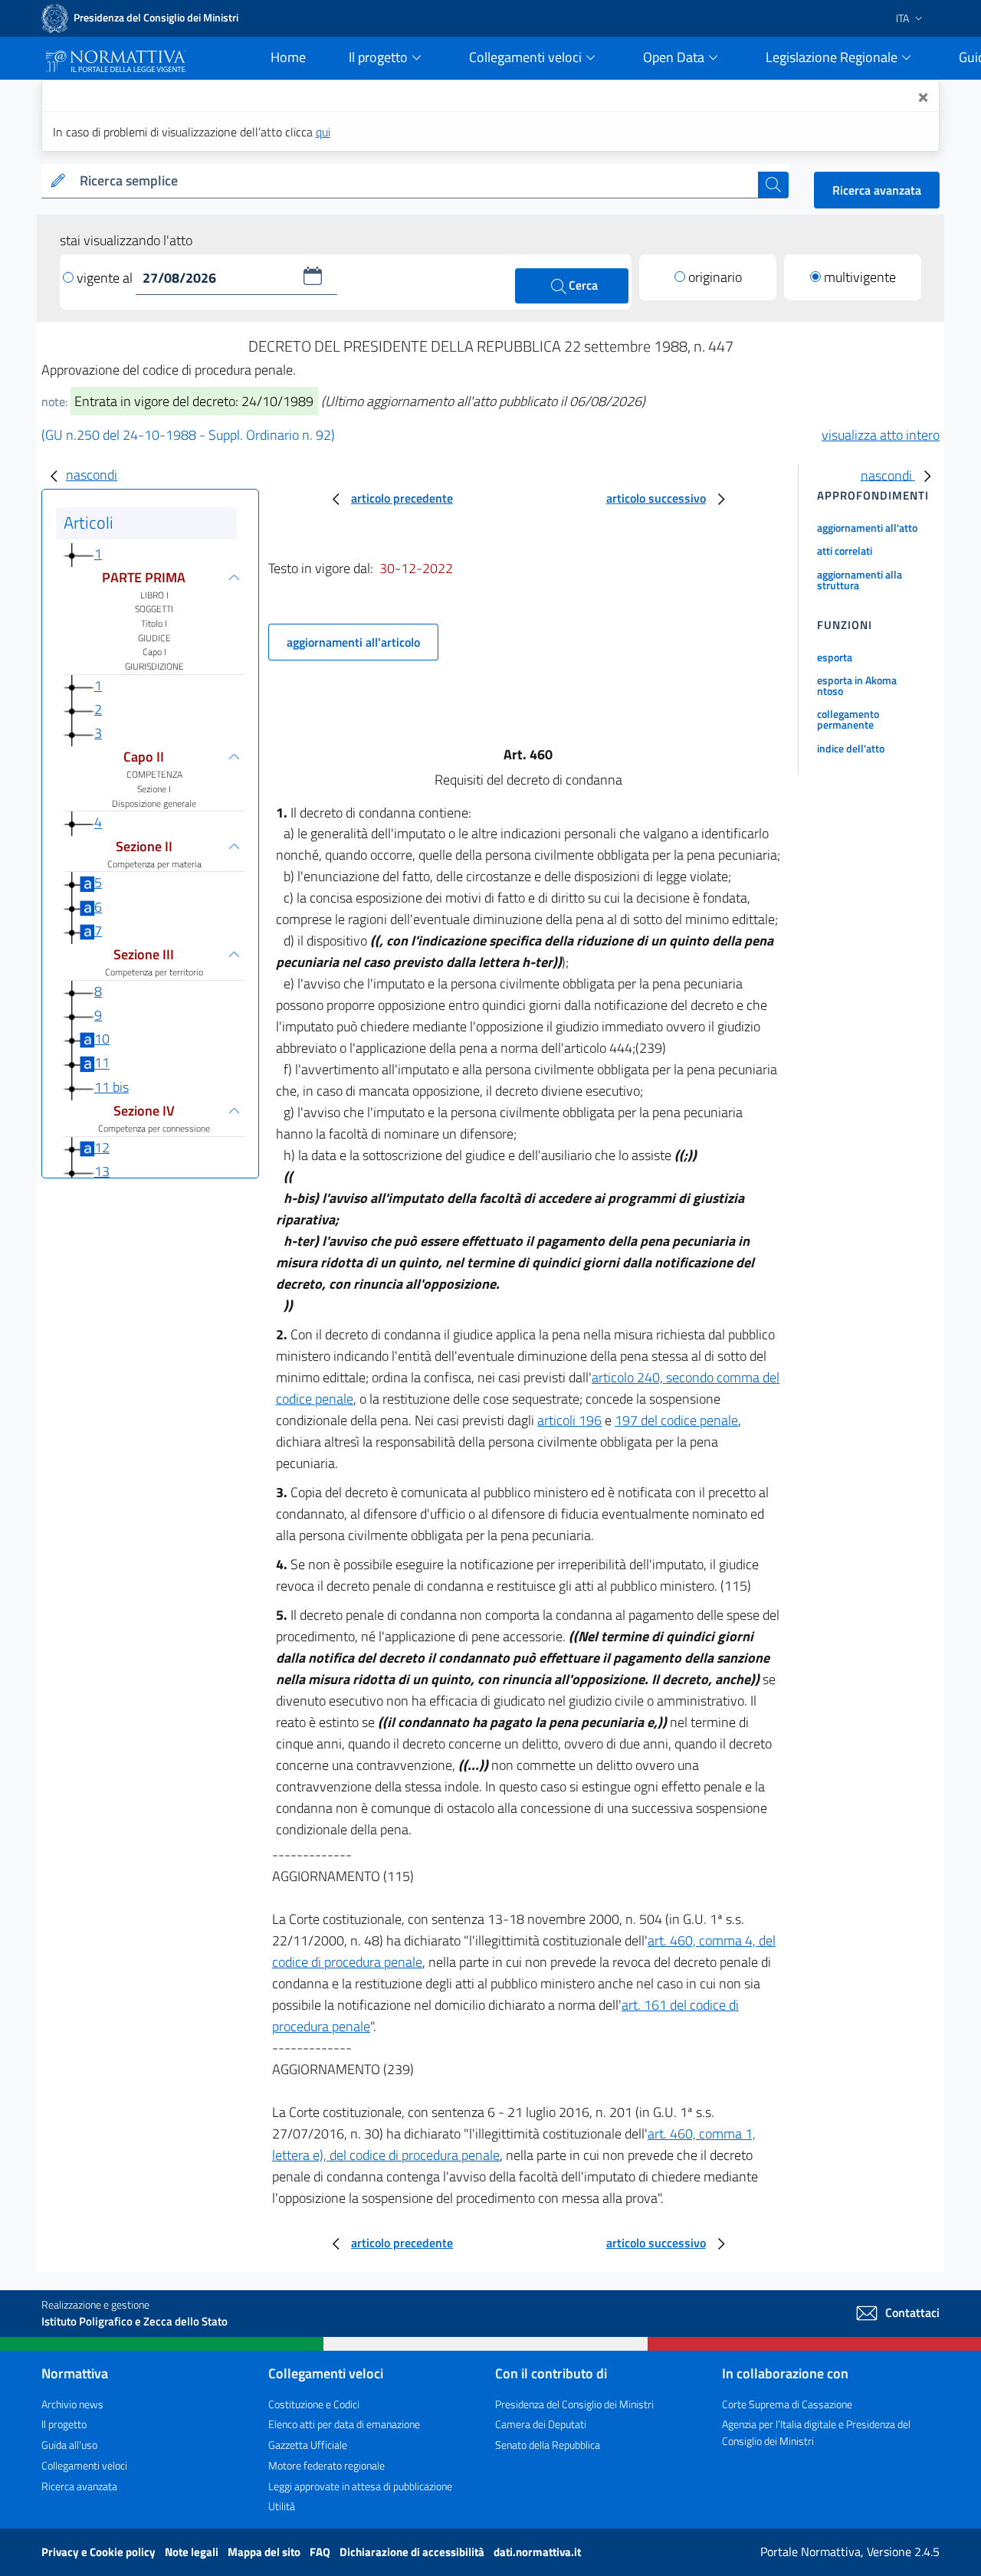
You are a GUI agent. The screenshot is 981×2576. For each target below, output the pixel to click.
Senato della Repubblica (548, 2445)
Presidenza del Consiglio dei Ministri (574, 2404)
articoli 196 (569, 1420)
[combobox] (416, 181)
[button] (313, 276)
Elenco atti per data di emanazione (344, 2424)
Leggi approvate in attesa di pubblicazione (360, 2486)
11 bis (112, 1087)
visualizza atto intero (881, 435)
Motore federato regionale (326, 2465)
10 (102, 1039)
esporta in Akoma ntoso (857, 685)
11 (102, 1063)
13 (102, 1171)
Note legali (193, 2552)
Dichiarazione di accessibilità (413, 2552)
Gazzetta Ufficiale (308, 2445)
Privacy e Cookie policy (100, 2552)
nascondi (92, 475)
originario (715, 277)
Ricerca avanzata (877, 190)
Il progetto (64, 2424)
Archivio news (72, 2404)
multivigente (860, 277)
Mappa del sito (265, 2552)
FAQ (321, 2552)
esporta (835, 657)
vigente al (106, 278)
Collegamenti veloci (84, 2465)
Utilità (282, 2506)
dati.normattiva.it (537, 2552)
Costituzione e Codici (314, 2404)
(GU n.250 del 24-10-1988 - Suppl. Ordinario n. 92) (188, 435)
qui (323, 132)
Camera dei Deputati (541, 2424)
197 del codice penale (676, 1420)
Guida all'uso (69, 2445)
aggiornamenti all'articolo (353, 642)
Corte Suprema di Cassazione (787, 2404)
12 (102, 1147)
